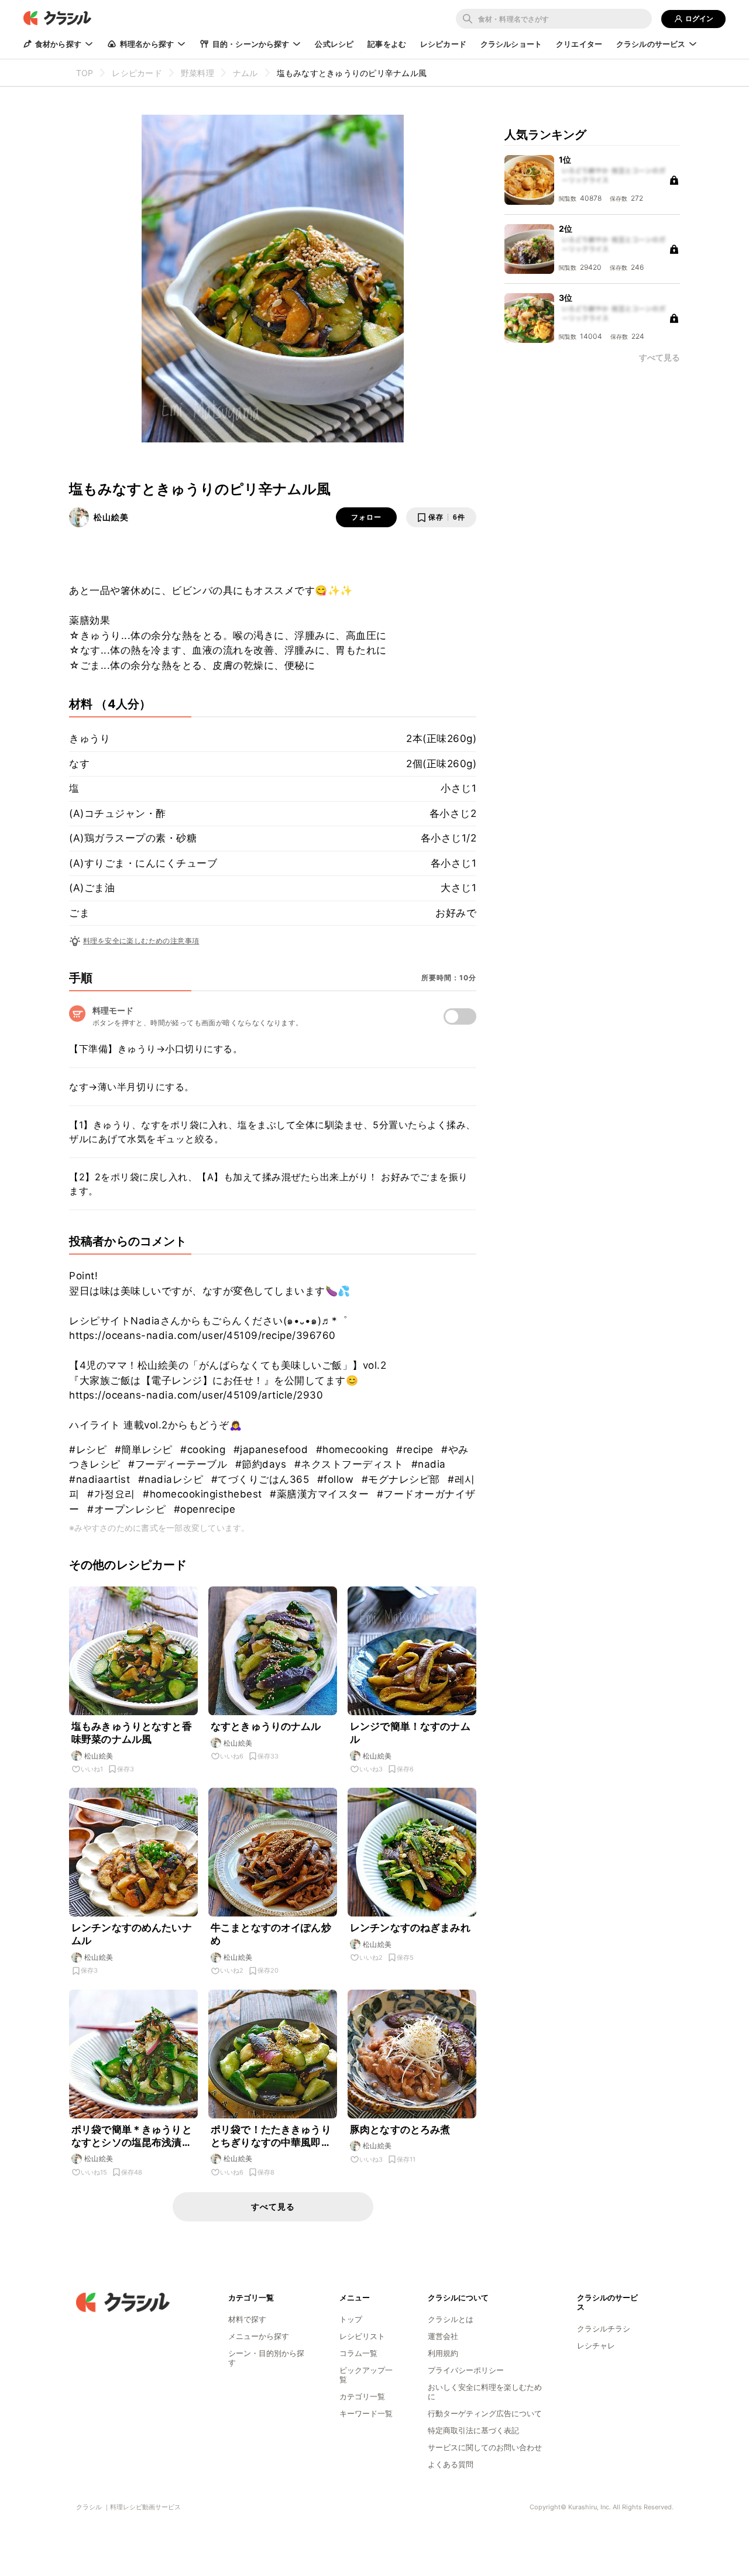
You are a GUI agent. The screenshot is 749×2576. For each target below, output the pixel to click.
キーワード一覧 (366, 2413)
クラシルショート (511, 44)
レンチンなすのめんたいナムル (132, 1934)
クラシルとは (451, 2319)
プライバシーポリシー (466, 2370)
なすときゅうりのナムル (266, 1726)
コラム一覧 (358, 2353)
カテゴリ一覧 (362, 2396)
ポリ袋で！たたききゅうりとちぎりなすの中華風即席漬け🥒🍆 (271, 2136)
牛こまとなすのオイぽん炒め (271, 1934)
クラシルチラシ (604, 2328)
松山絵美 (111, 517)
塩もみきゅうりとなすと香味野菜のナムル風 (132, 1733)
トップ (351, 2319)
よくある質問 (451, 2464)
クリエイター (579, 44)
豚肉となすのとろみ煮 (400, 2130)
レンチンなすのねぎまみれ (410, 1928)
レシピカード (443, 44)
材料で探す (247, 2319)
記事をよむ (387, 44)
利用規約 (443, 2353)
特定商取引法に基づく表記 (473, 2430)
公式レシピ (334, 44)
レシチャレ (596, 2345)
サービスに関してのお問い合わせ (485, 2447)
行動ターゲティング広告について (485, 2413)
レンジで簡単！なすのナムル (410, 1733)
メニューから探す (259, 2336)
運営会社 (443, 2336)
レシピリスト (362, 2336)
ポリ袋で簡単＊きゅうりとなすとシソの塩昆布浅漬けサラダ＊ (132, 2136)
